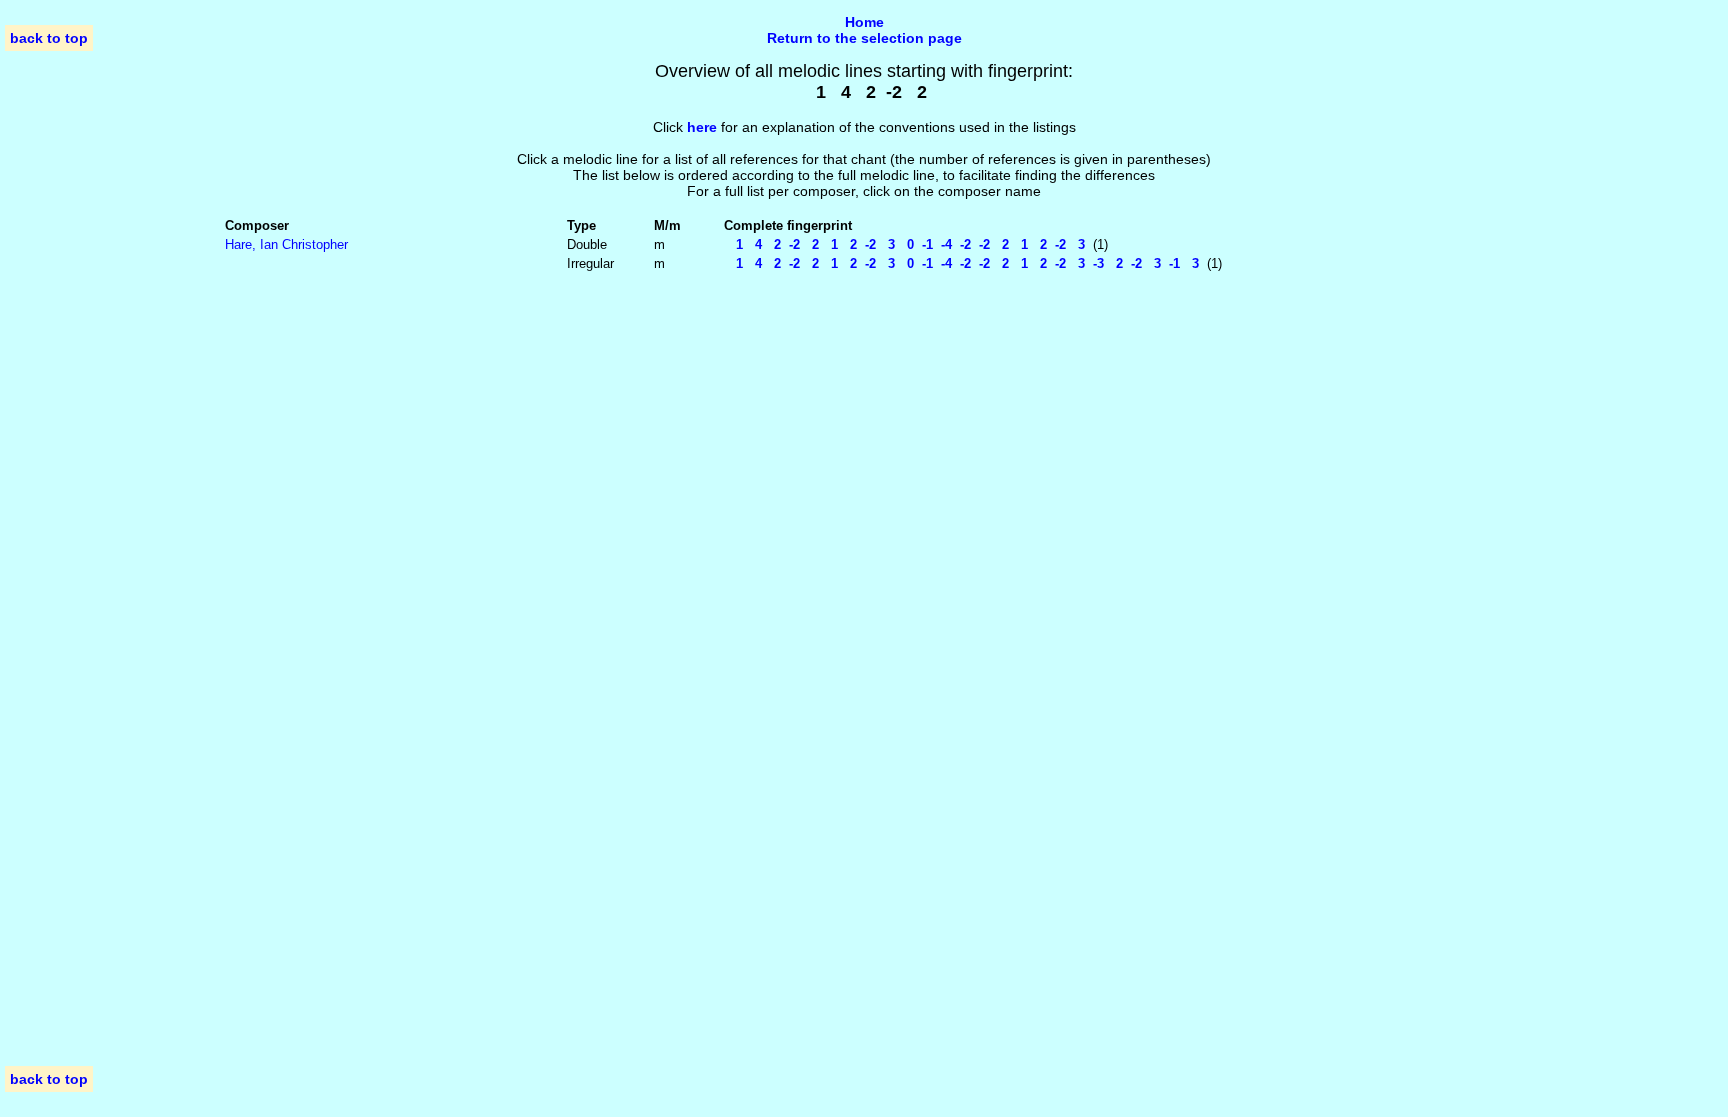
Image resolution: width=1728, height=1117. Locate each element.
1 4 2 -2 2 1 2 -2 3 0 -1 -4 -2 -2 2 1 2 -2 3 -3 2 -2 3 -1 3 (961, 263)
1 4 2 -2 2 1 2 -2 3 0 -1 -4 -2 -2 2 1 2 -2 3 (904, 244)
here (702, 127)
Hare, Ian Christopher (286, 244)
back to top (49, 38)
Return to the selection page (864, 38)
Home (864, 22)
